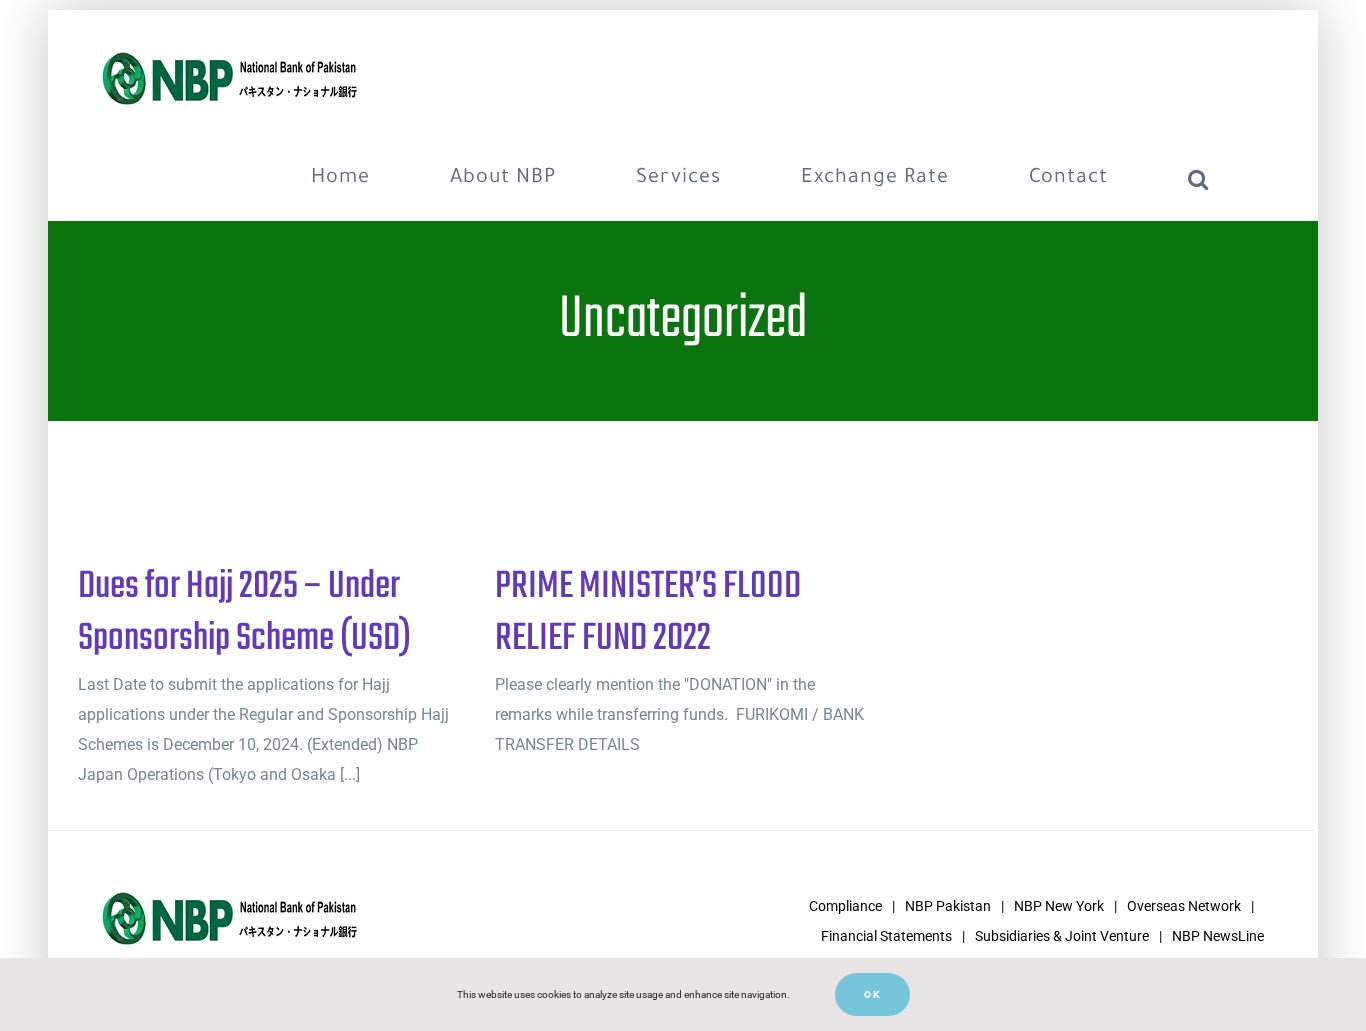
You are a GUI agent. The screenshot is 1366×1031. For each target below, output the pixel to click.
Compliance (845, 906)
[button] (1198, 179)
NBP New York (1059, 906)
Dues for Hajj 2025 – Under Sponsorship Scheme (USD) (244, 613)
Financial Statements (886, 936)
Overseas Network (1184, 906)
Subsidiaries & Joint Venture (1062, 936)
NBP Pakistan (948, 906)
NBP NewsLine (1218, 936)
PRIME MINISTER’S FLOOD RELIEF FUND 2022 (648, 613)
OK (872, 994)
